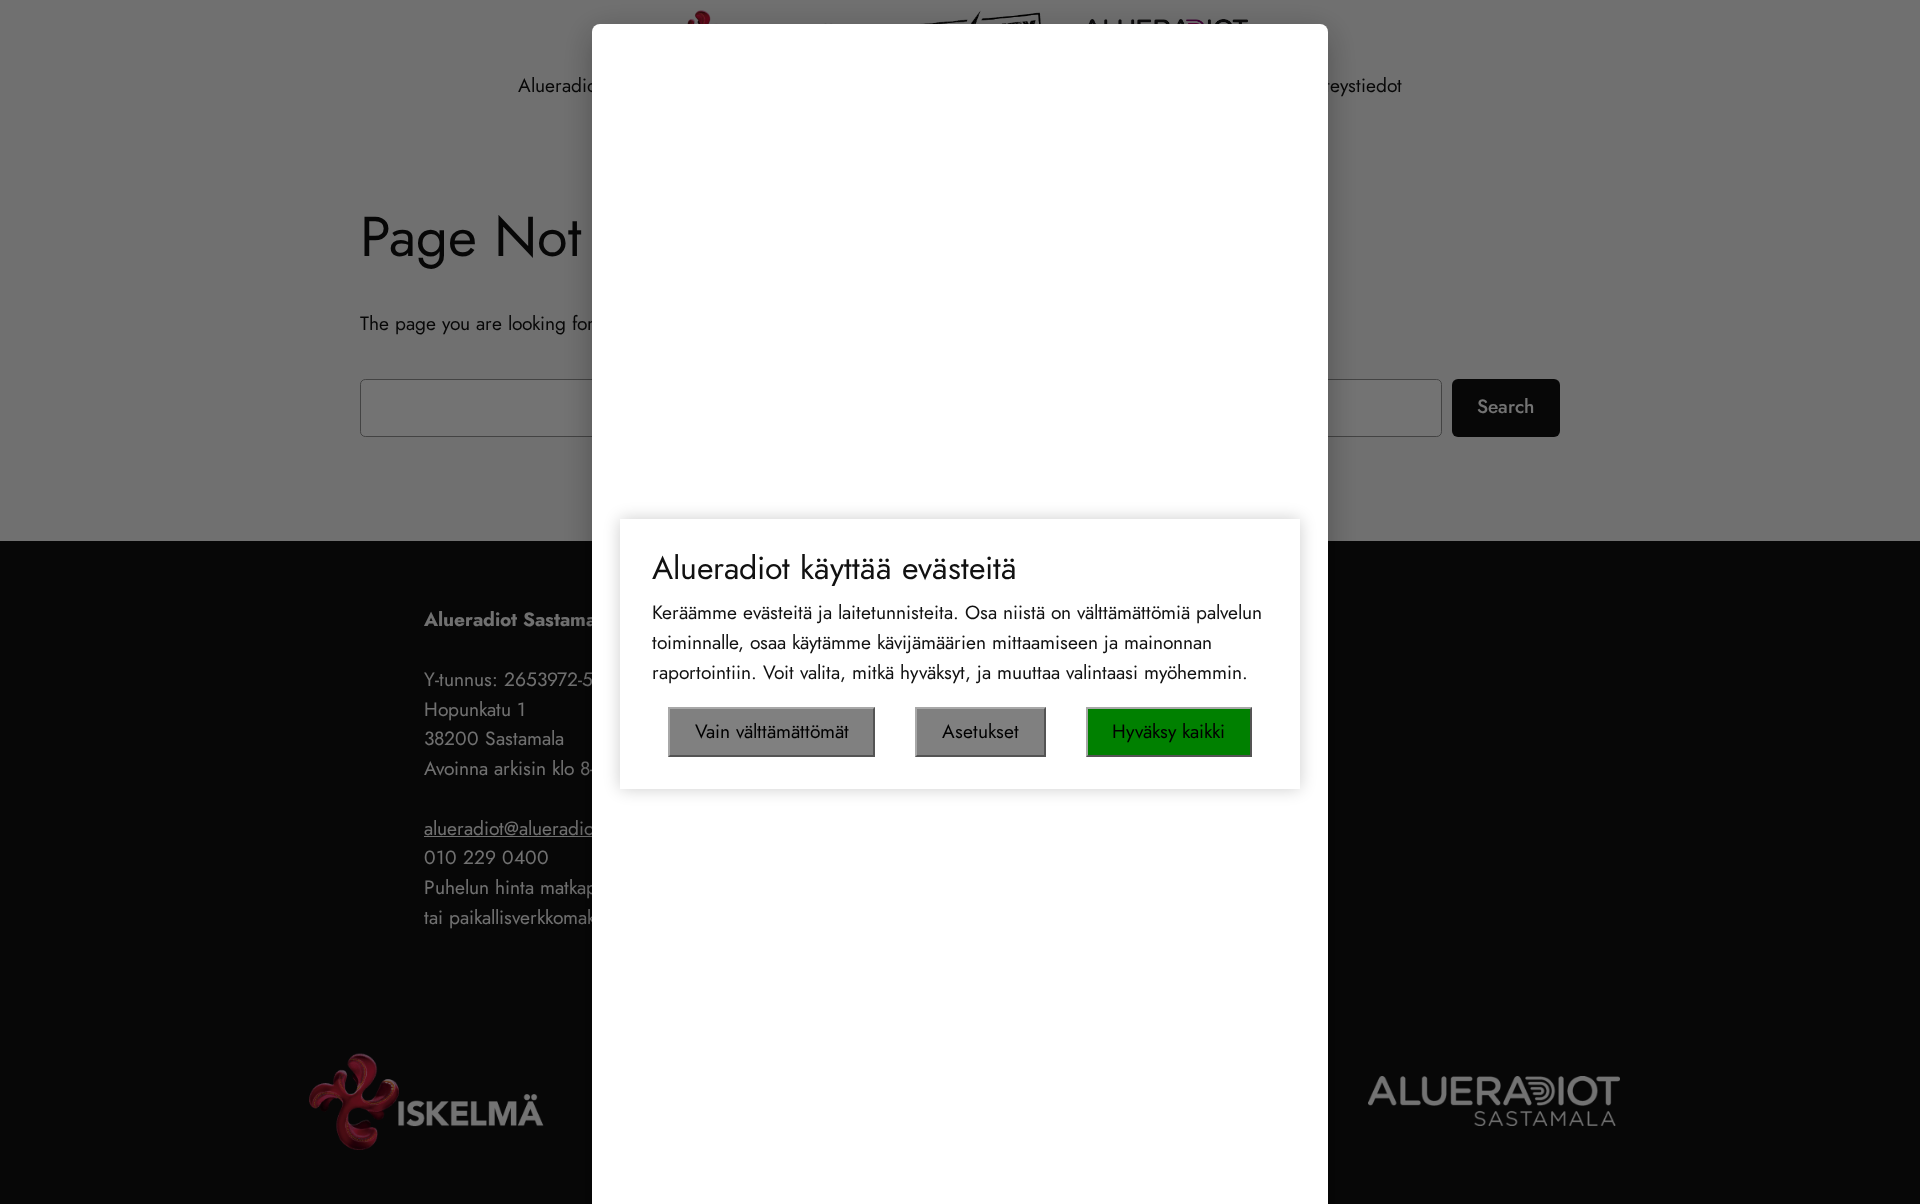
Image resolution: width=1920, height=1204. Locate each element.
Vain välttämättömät (772, 731)
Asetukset (980, 731)
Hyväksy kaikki (1168, 731)
